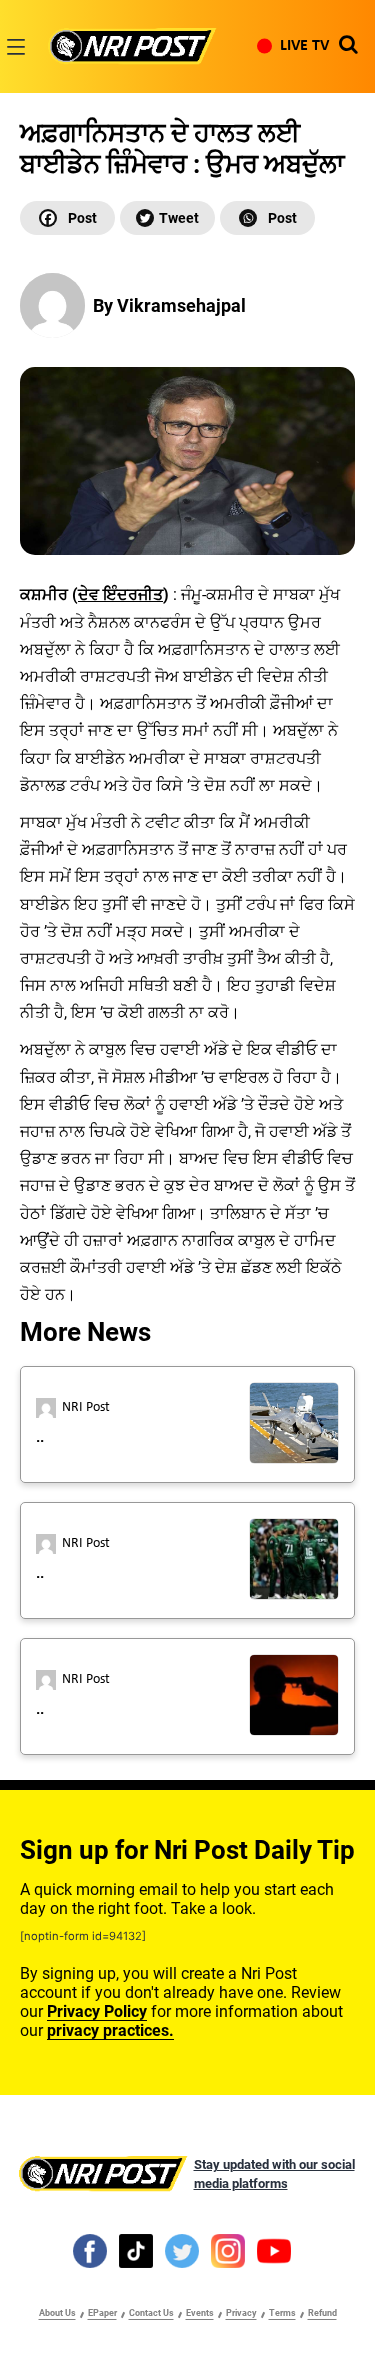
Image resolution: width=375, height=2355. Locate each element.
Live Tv (304, 46)
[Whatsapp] (267, 218)
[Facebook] (67, 218)
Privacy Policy (97, 2011)
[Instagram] (228, 2250)
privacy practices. (110, 2030)
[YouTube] (274, 2250)
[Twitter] (167, 218)
